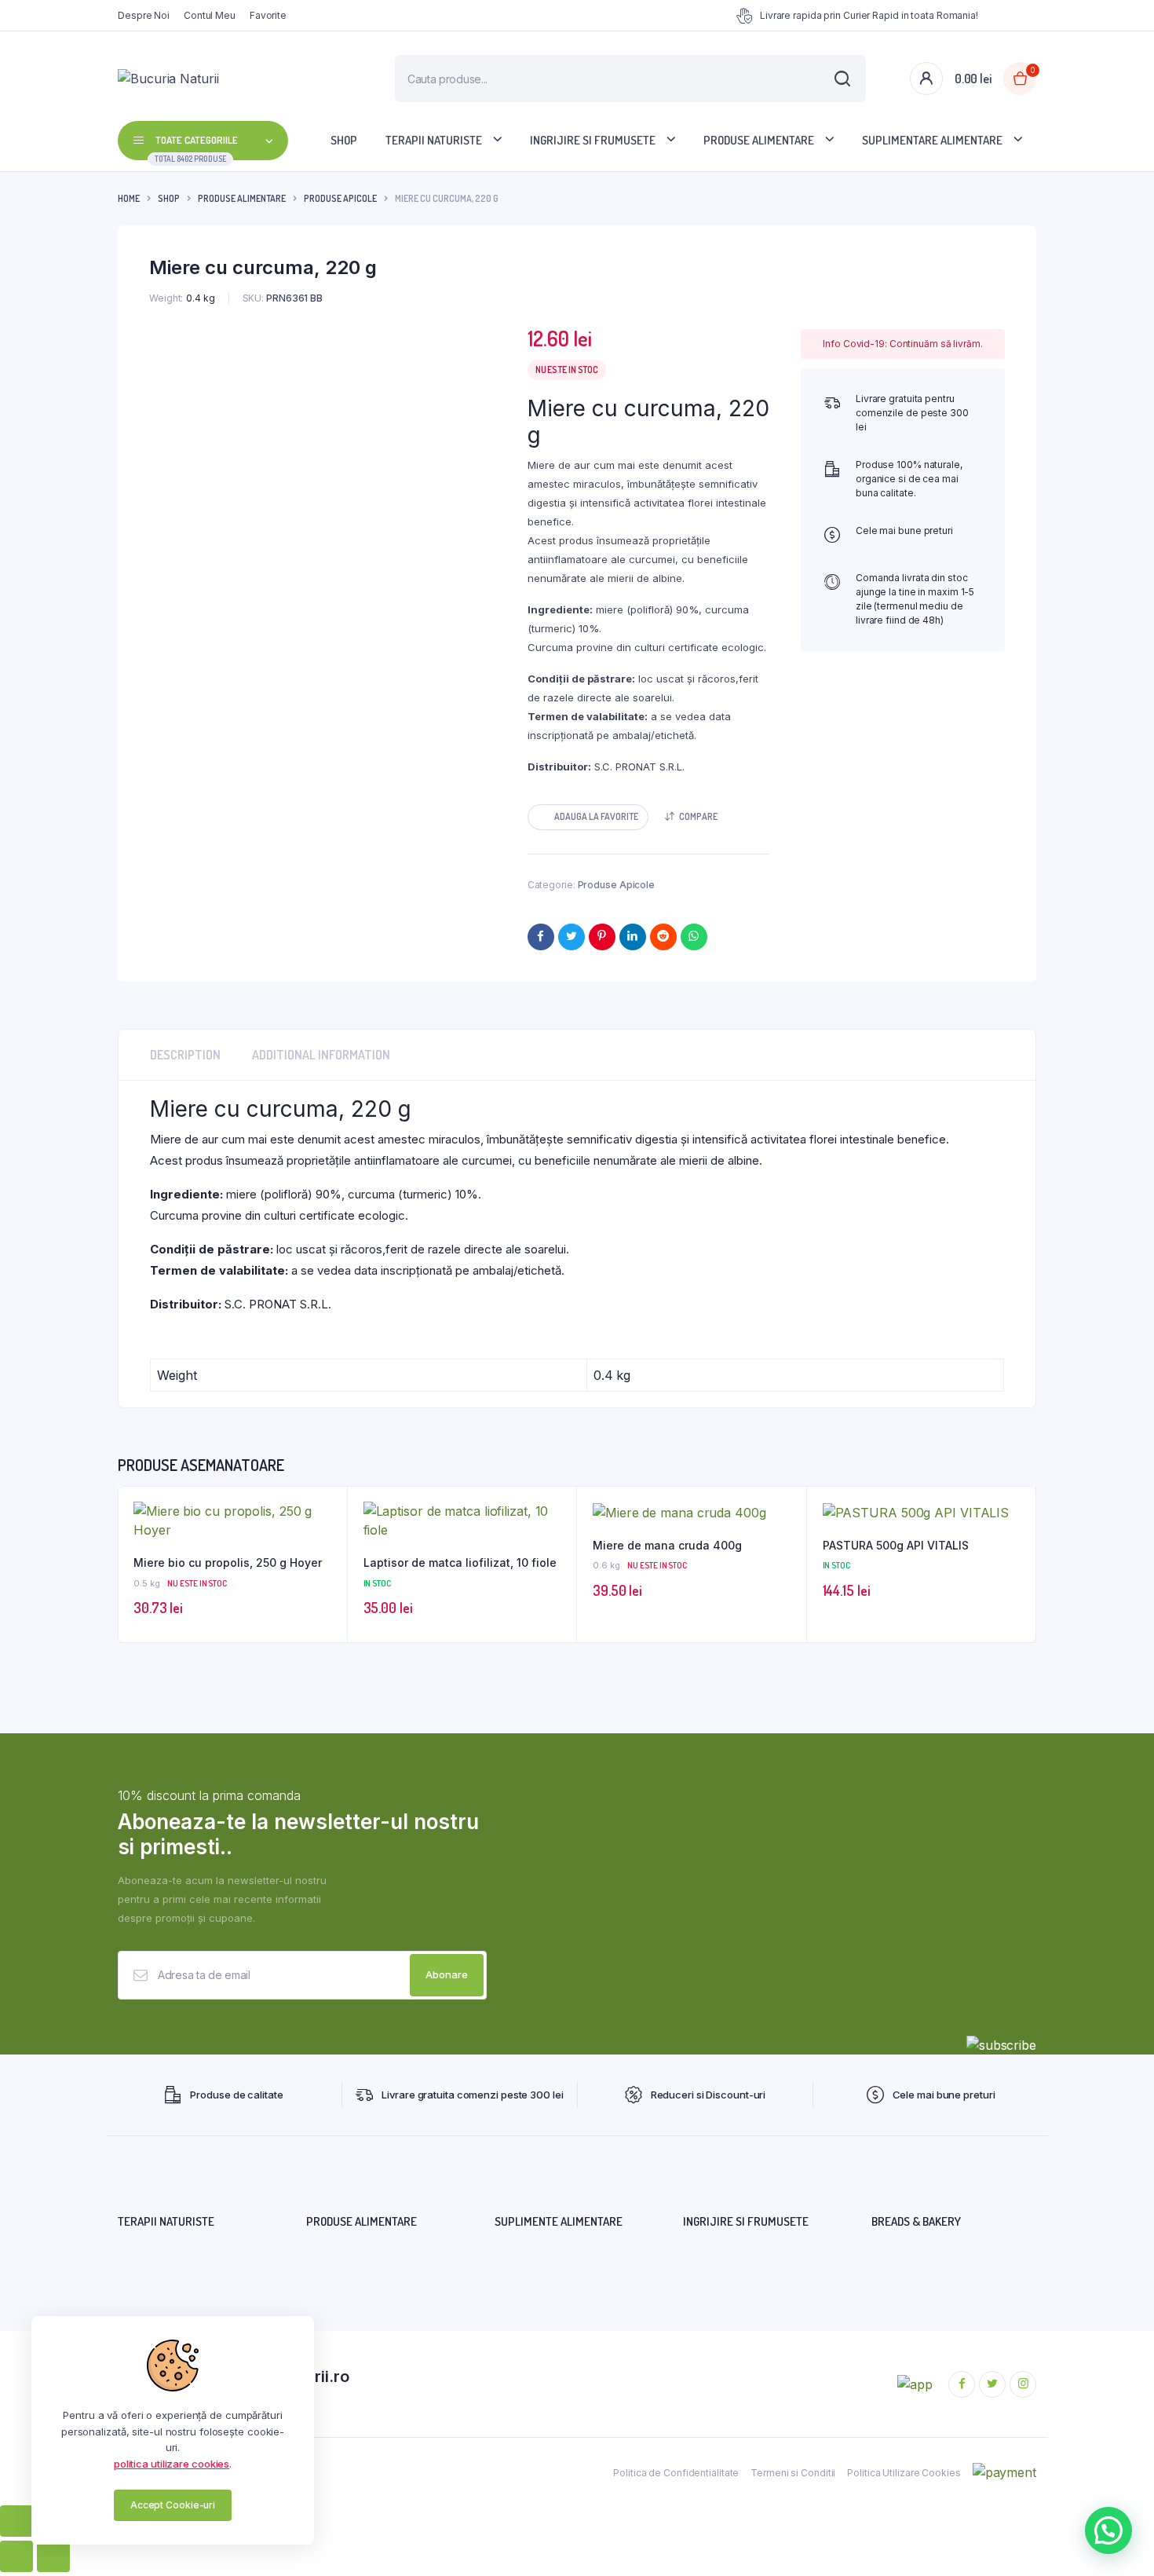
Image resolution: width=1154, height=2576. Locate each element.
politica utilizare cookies (172, 2464)
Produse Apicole (340, 198)
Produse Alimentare (759, 140)
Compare (698, 816)
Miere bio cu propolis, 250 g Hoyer (228, 1562)
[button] (588, 817)
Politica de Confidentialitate (676, 2473)
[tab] (185, 1055)
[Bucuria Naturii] (223, 79)
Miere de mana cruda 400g (667, 1545)
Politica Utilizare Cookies (904, 2473)
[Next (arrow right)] (53, 2556)
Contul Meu (210, 15)
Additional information (321, 1055)
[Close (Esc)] (16, 2521)
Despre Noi (144, 15)
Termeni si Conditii (793, 2473)
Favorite (268, 15)
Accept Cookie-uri (173, 2505)
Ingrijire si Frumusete (593, 140)
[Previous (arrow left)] (16, 2556)
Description (185, 1055)
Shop (344, 140)
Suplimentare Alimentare (932, 140)
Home (129, 198)
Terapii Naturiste (434, 140)
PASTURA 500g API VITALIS (896, 1545)
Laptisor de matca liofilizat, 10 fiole (460, 1562)
